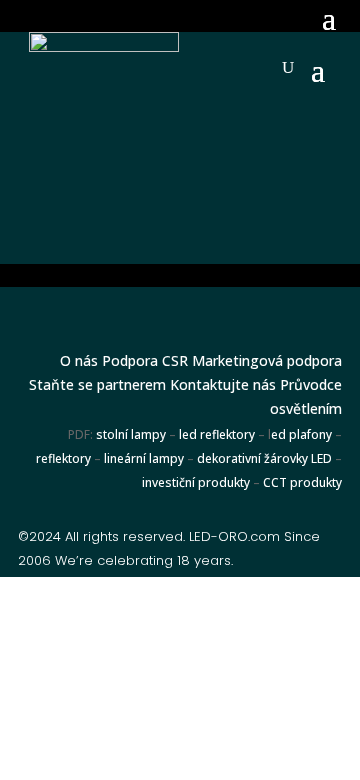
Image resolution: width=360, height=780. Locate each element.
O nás (79, 360)
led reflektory (217, 434)
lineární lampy (144, 458)
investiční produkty (196, 482)
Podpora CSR (145, 360)
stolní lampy (131, 434)
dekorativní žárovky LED (264, 458)
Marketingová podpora (267, 360)
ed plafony (301, 434)
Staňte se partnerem (97, 384)
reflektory (63, 458)
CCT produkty (302, 482)
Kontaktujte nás (223, 384)
